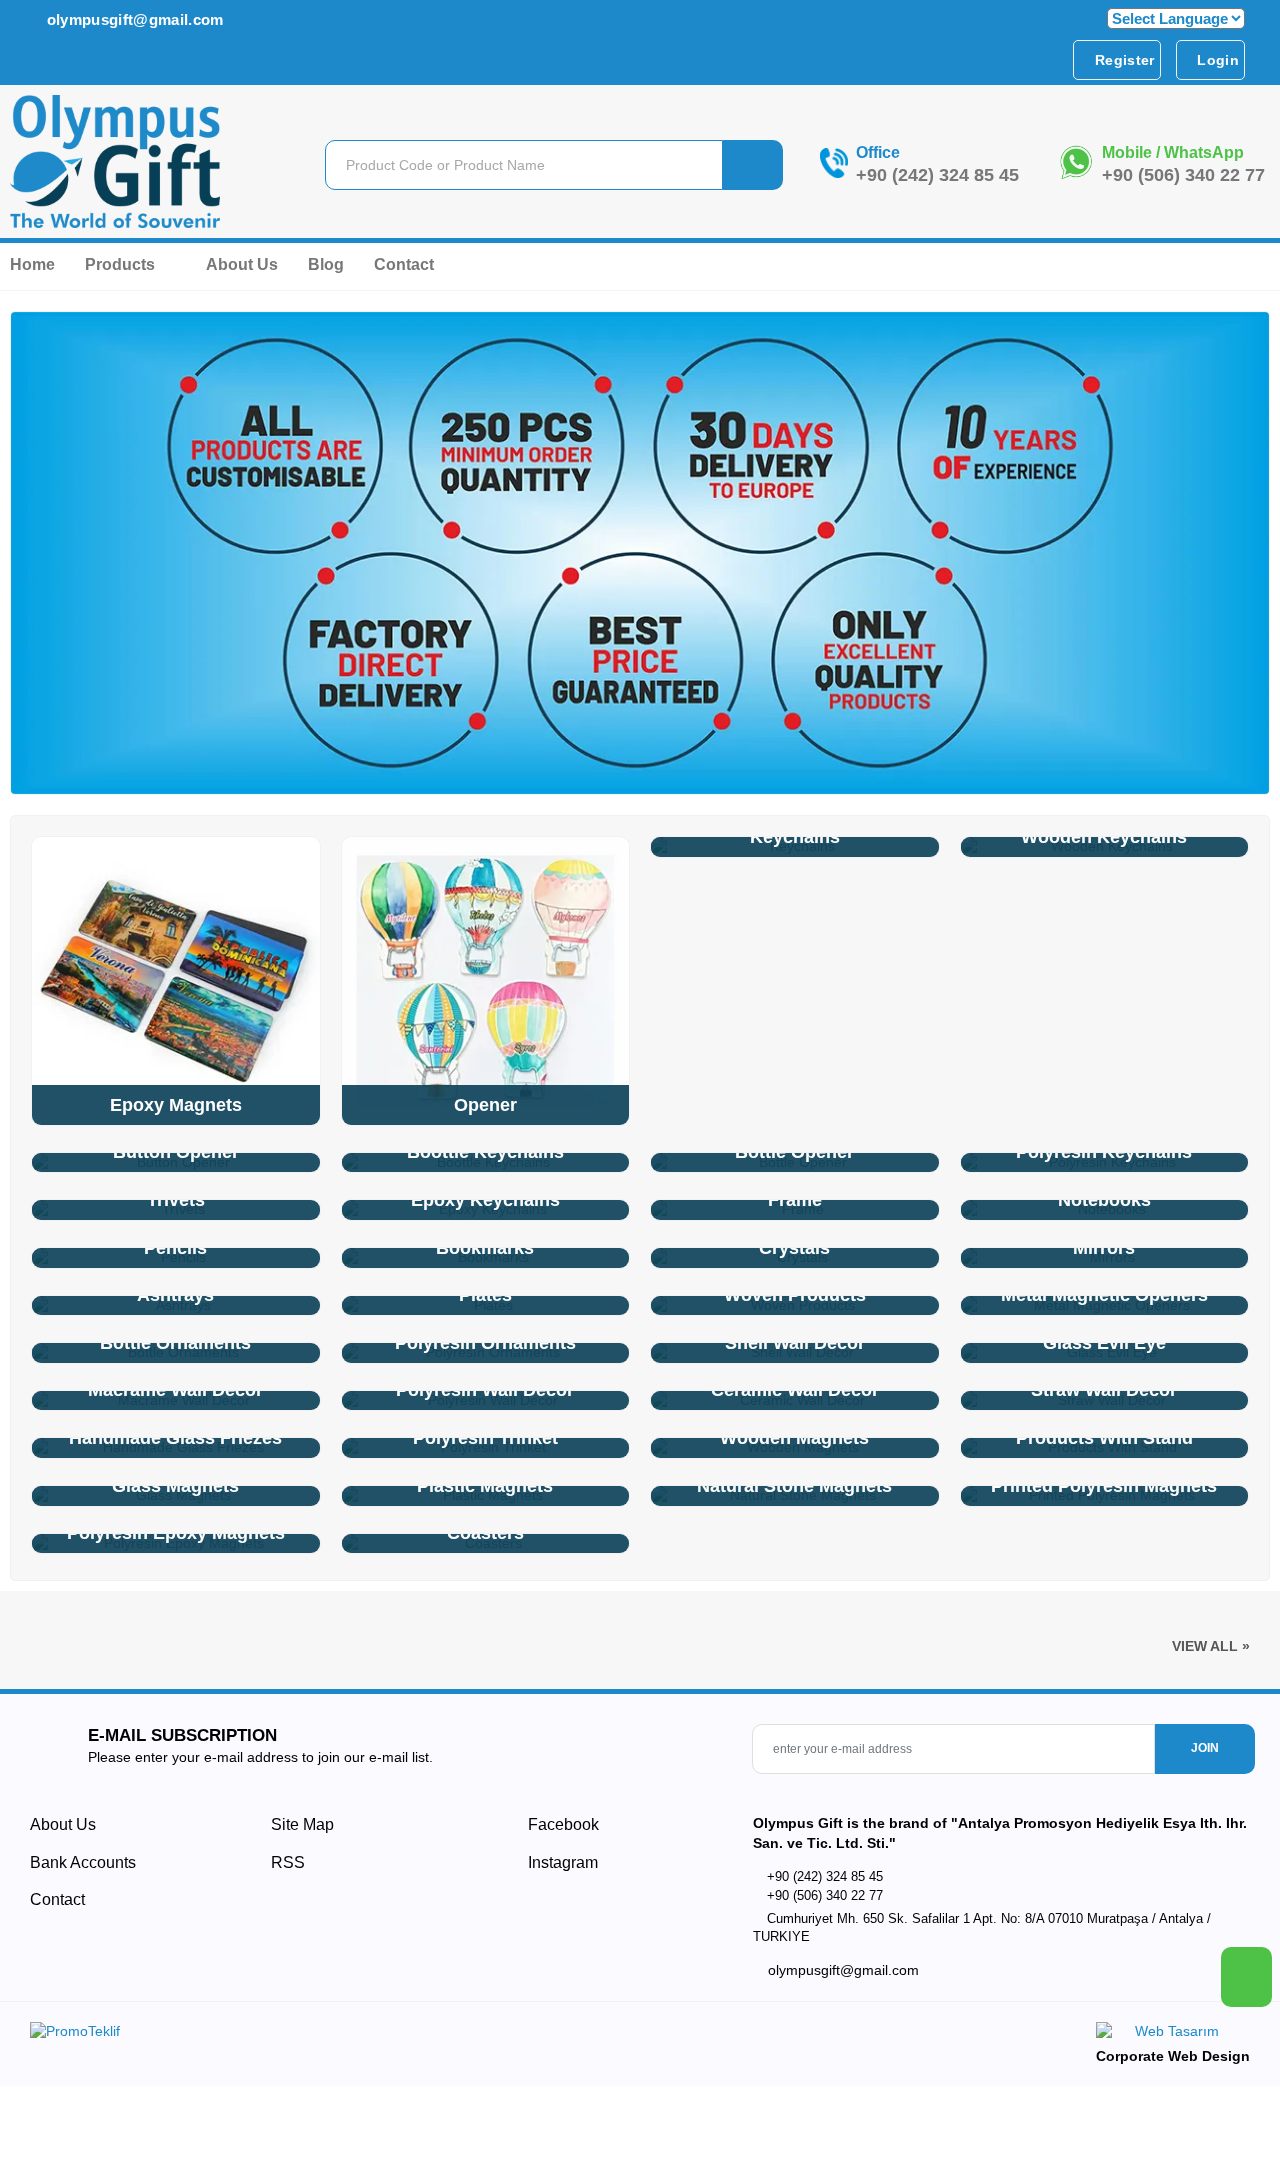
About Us (242, 264)
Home (32, 264)
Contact (404, 264)
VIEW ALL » (1211, 1646)
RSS (288, 1862)
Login (1216, 60)
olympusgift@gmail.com (132, 19)
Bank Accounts (83, 1862)
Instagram (561, 1862)
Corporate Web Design (1173, 2056)
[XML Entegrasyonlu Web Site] (330, 2035)
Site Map (302, 1824)
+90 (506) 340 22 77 (1183, 175)
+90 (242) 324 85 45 (937, 175)
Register (1123, 60)
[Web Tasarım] (1173, 2034)
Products (122, 264)
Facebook (561, 1824)
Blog (326, 264)
